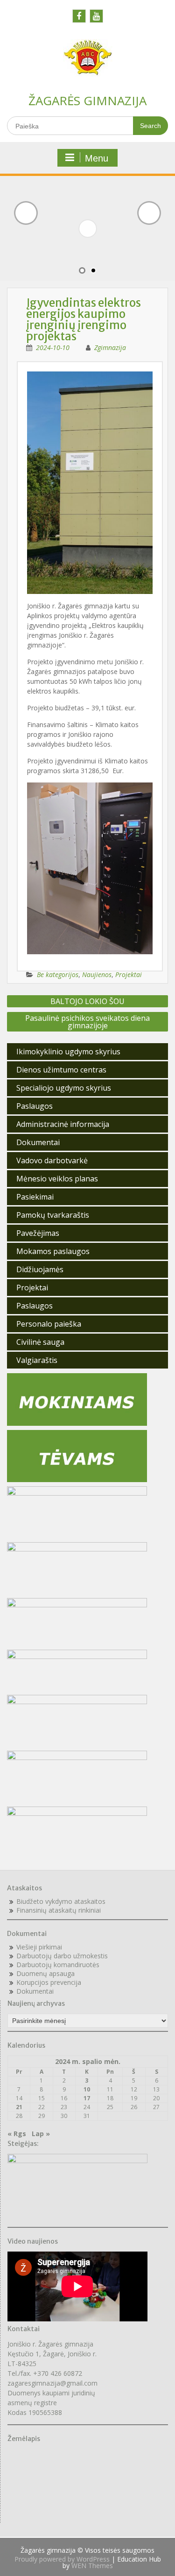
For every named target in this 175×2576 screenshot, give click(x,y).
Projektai (129, 974)
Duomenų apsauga (45, 1973)
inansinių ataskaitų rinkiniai (60, 1910)
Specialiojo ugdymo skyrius (64, 1088)
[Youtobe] (96, 16)
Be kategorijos (58, 974)
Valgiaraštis (37, 1360)
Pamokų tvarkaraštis (53, 1215)
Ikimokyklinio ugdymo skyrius (68, 1052)
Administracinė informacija (63, 1124)
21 (19, 2107)
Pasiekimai (35, 1197)
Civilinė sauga (40, 1342)
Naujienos (97, 974)
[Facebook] (79, 16)
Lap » (41, 2134)
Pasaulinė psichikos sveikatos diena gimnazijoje (87, 1022)
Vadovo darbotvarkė (52, 1160)
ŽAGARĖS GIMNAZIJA (87, 101)
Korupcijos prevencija (49, 1982)
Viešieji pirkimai (39, 1947)
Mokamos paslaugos (53, 1251)
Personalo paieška (49, 1324)
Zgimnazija (110, 347)
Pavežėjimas (38, 1233)
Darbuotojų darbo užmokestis (62, 1956)
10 (87, 2089)
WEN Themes (92, 2566)
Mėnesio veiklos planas (57, 1179)
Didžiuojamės (40, 1269)
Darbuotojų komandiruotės (58, 1965)
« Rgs (17, 2134)
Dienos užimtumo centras (61, 1070)
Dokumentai (38, 1142)
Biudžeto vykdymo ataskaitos (61, 1901)
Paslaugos (35, 1106)
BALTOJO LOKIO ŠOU (87, 1001)
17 (87, 2098)
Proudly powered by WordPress (62, 2559)
